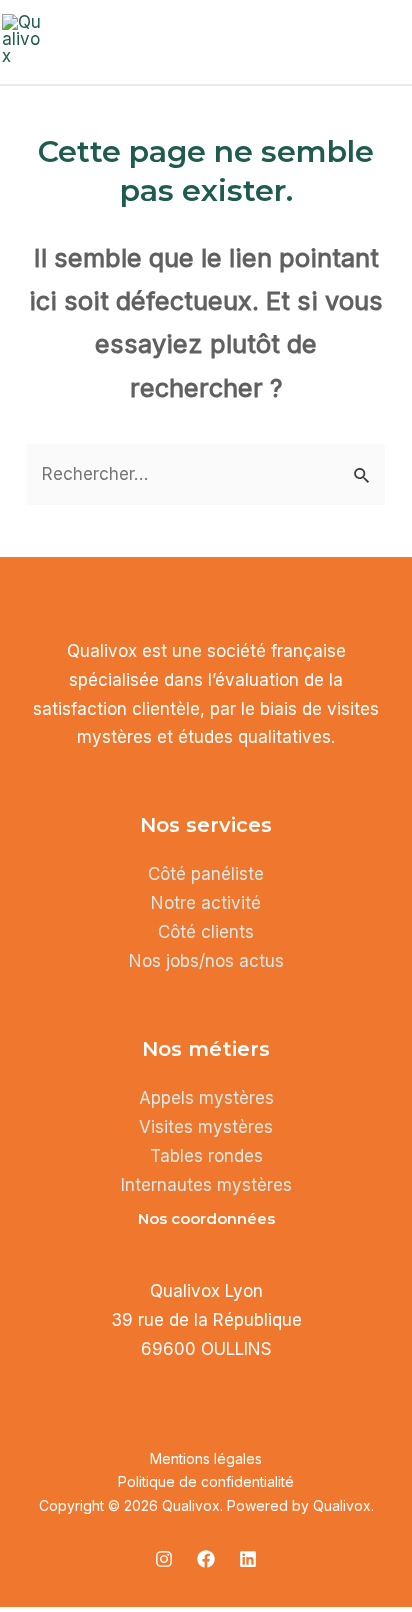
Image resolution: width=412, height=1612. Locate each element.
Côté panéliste (206, 874)
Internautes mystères (206, 1185)
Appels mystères (206, 1098)
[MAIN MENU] (388, 40)
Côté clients (206, 932)
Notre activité (206, 903)
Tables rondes (206, 1156)
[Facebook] (206, 1559)
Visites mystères (206, 1127)
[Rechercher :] (206, 474)
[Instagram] (164, 1559)
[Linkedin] (248, 1559)
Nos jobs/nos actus (206, 961)
